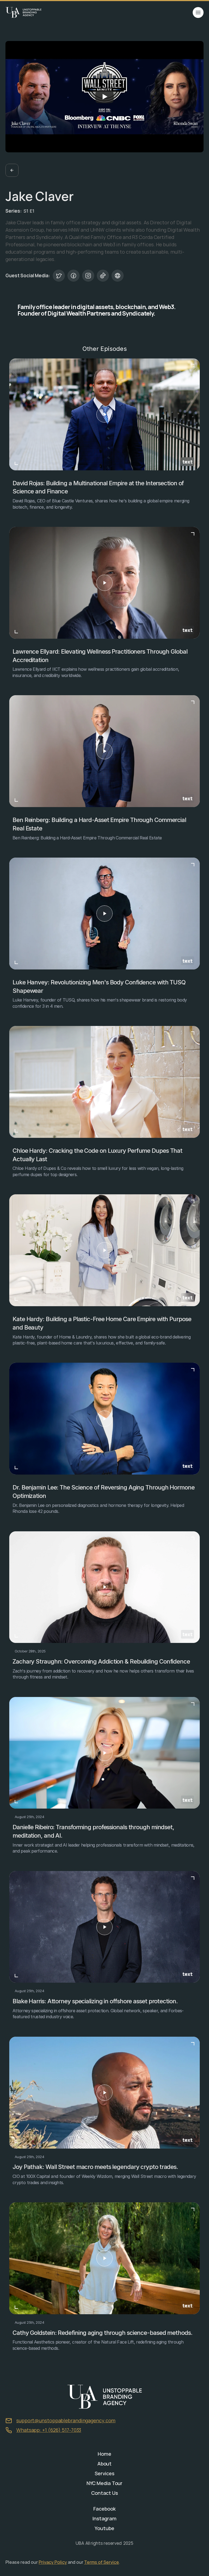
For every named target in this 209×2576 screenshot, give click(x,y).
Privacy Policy (53, 2562)
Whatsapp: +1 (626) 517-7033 (49, 2430)
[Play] (104, 97)
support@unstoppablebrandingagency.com (66, 2420)
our (80, 2562)
